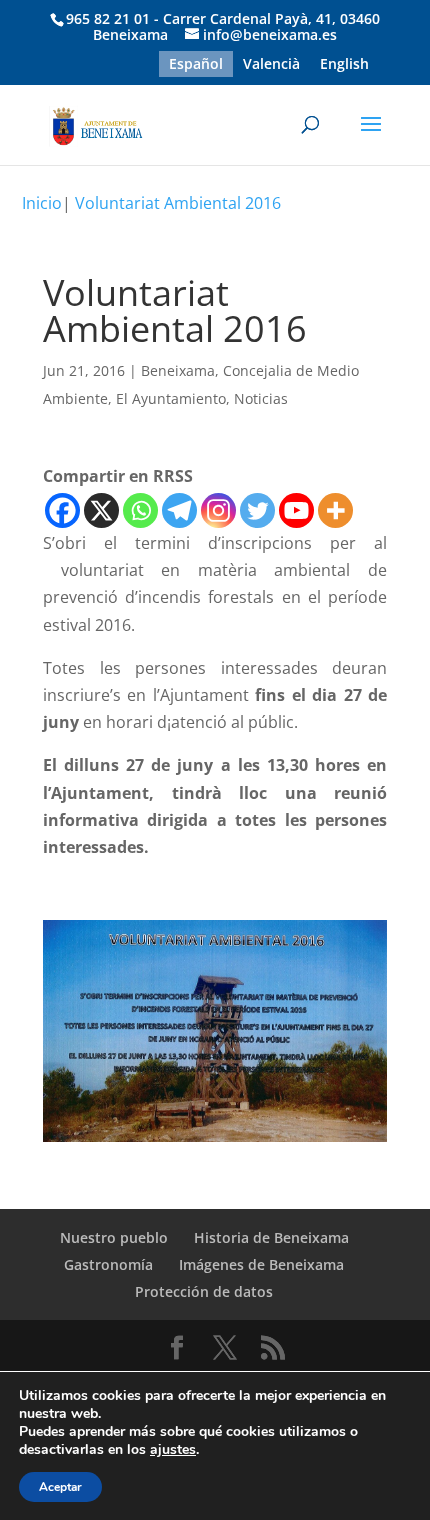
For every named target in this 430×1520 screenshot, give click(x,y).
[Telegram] (179, 510)
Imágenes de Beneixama (261, 1264)
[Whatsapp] (140, 510)
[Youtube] (296, 510)
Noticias (261, 398)
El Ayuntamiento (171, 398)
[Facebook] (62, 510)
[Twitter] (257, 510)
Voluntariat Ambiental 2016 (178, 203)
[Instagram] (218, 510)
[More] (335, 510)
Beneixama (178, 370)
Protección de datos (204, 1291)
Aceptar (60, 1487)
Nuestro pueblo (114, 1237)
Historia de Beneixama (271, 1237)
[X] (101, 510)
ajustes (173, 1450)
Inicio (42, 203)
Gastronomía (108, 1264)
